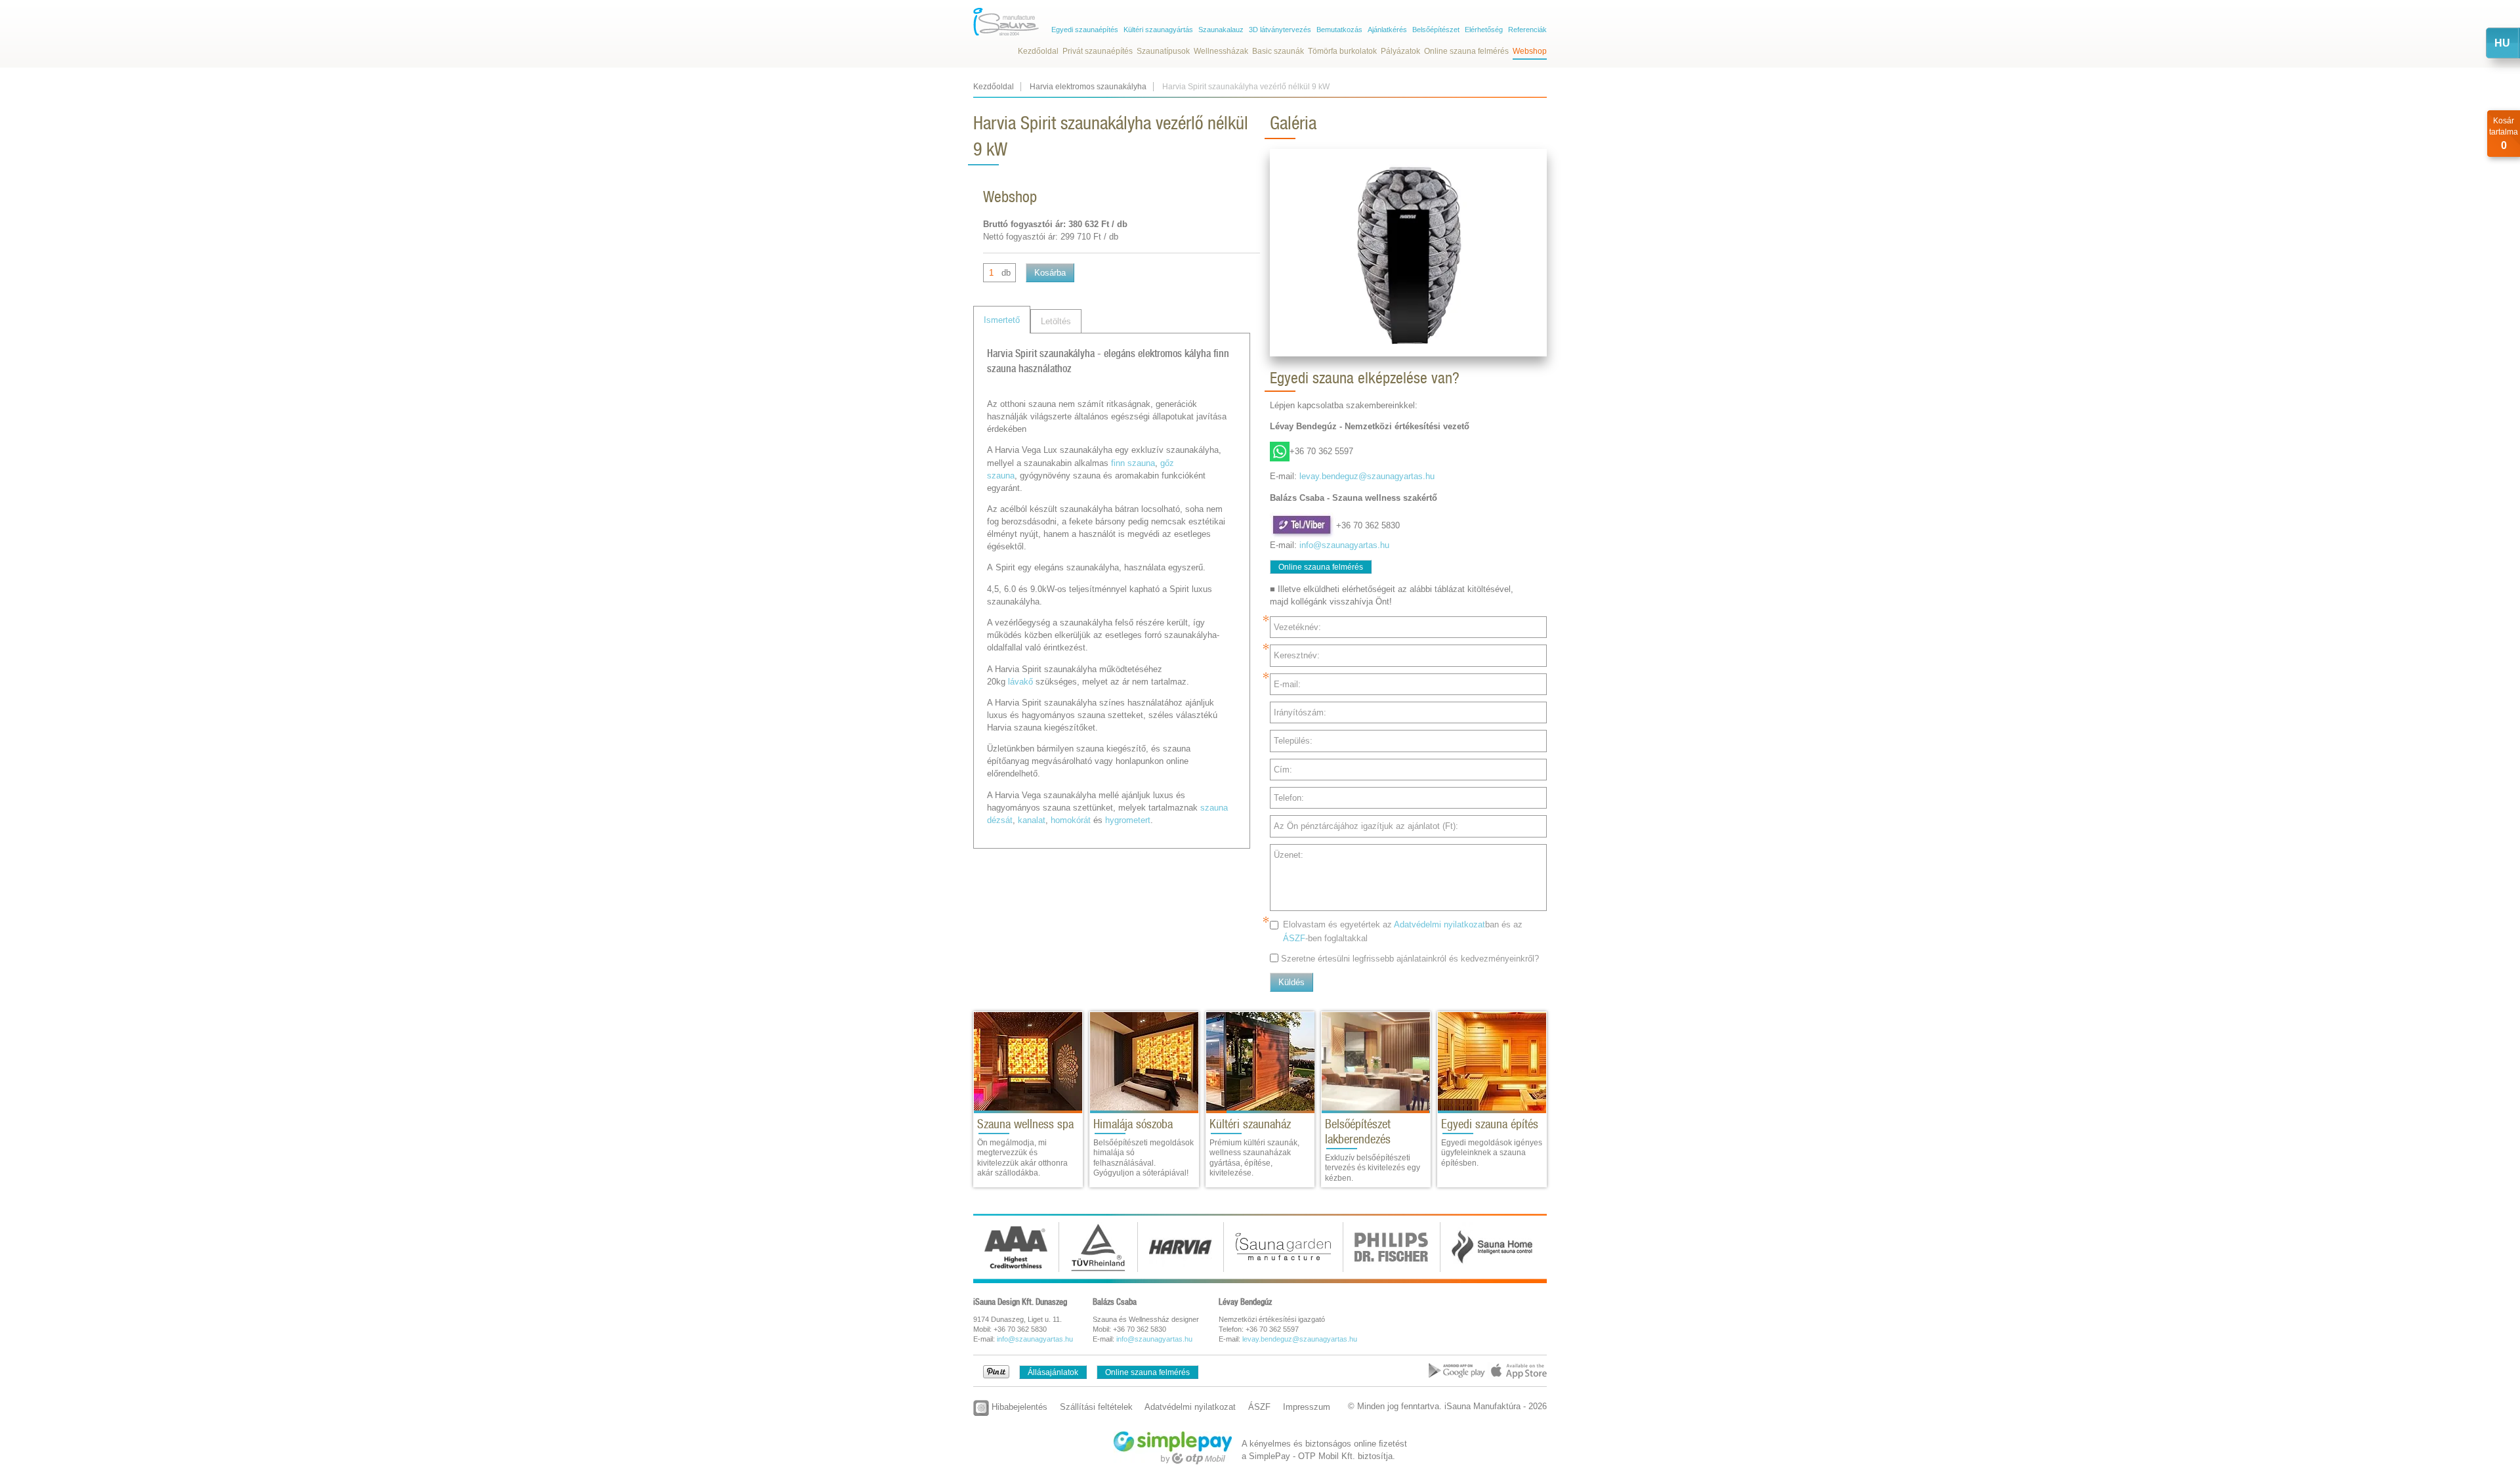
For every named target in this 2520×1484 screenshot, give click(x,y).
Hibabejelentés (1018, 1407)
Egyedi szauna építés (1490, 1124)
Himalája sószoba (1133, 1124)
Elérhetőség (1484, 30)
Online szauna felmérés (1466, 51)
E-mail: (1287, 684)
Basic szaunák (1278, 51)
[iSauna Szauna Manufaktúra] (1006, 22)
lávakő (1020, 682)
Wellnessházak (1221, 51)
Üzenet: (1289, 855)
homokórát (1071, 820)
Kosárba (1050, 273)
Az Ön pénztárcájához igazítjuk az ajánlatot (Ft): (1366, 826)
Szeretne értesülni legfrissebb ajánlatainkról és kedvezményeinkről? (1410, 959)
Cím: (1283, 770)
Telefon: (1289, 798)
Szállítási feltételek (1096, 1407)
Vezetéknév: (1297, 627)
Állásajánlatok (1053, 1372)
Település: (1293, 741)
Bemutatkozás (1339, 30)
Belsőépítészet (1436, 30)
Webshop (1530, 51)
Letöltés (1056, 321)
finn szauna (1133, 463)
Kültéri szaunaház (1250, 1124)
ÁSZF (1294, 938)
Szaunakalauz (1221, 30)
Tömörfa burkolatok (1342, 51)
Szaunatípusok (1163, 51)
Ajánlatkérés (1387, 30)
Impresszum (1307, 1407)
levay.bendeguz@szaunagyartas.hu (1367, 476)
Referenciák (1527, 30)
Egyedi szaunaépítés (1085, 30)
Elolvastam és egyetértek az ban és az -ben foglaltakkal (1403, 931)
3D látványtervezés (1280, 30)
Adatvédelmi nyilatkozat (1439, 924)
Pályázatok (1400, 51)
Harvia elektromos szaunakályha (1088, 87)
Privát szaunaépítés (1098, 51)
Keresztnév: (1297, 655)
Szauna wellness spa (1025, 1124)
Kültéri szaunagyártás (1158, 30)
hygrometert (1128, 820)
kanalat (1032, 820)
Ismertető (1002, 320)
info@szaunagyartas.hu (1344, 545)
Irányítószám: (1300, 712)
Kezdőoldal (1038, 51)
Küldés (1291, 982)
